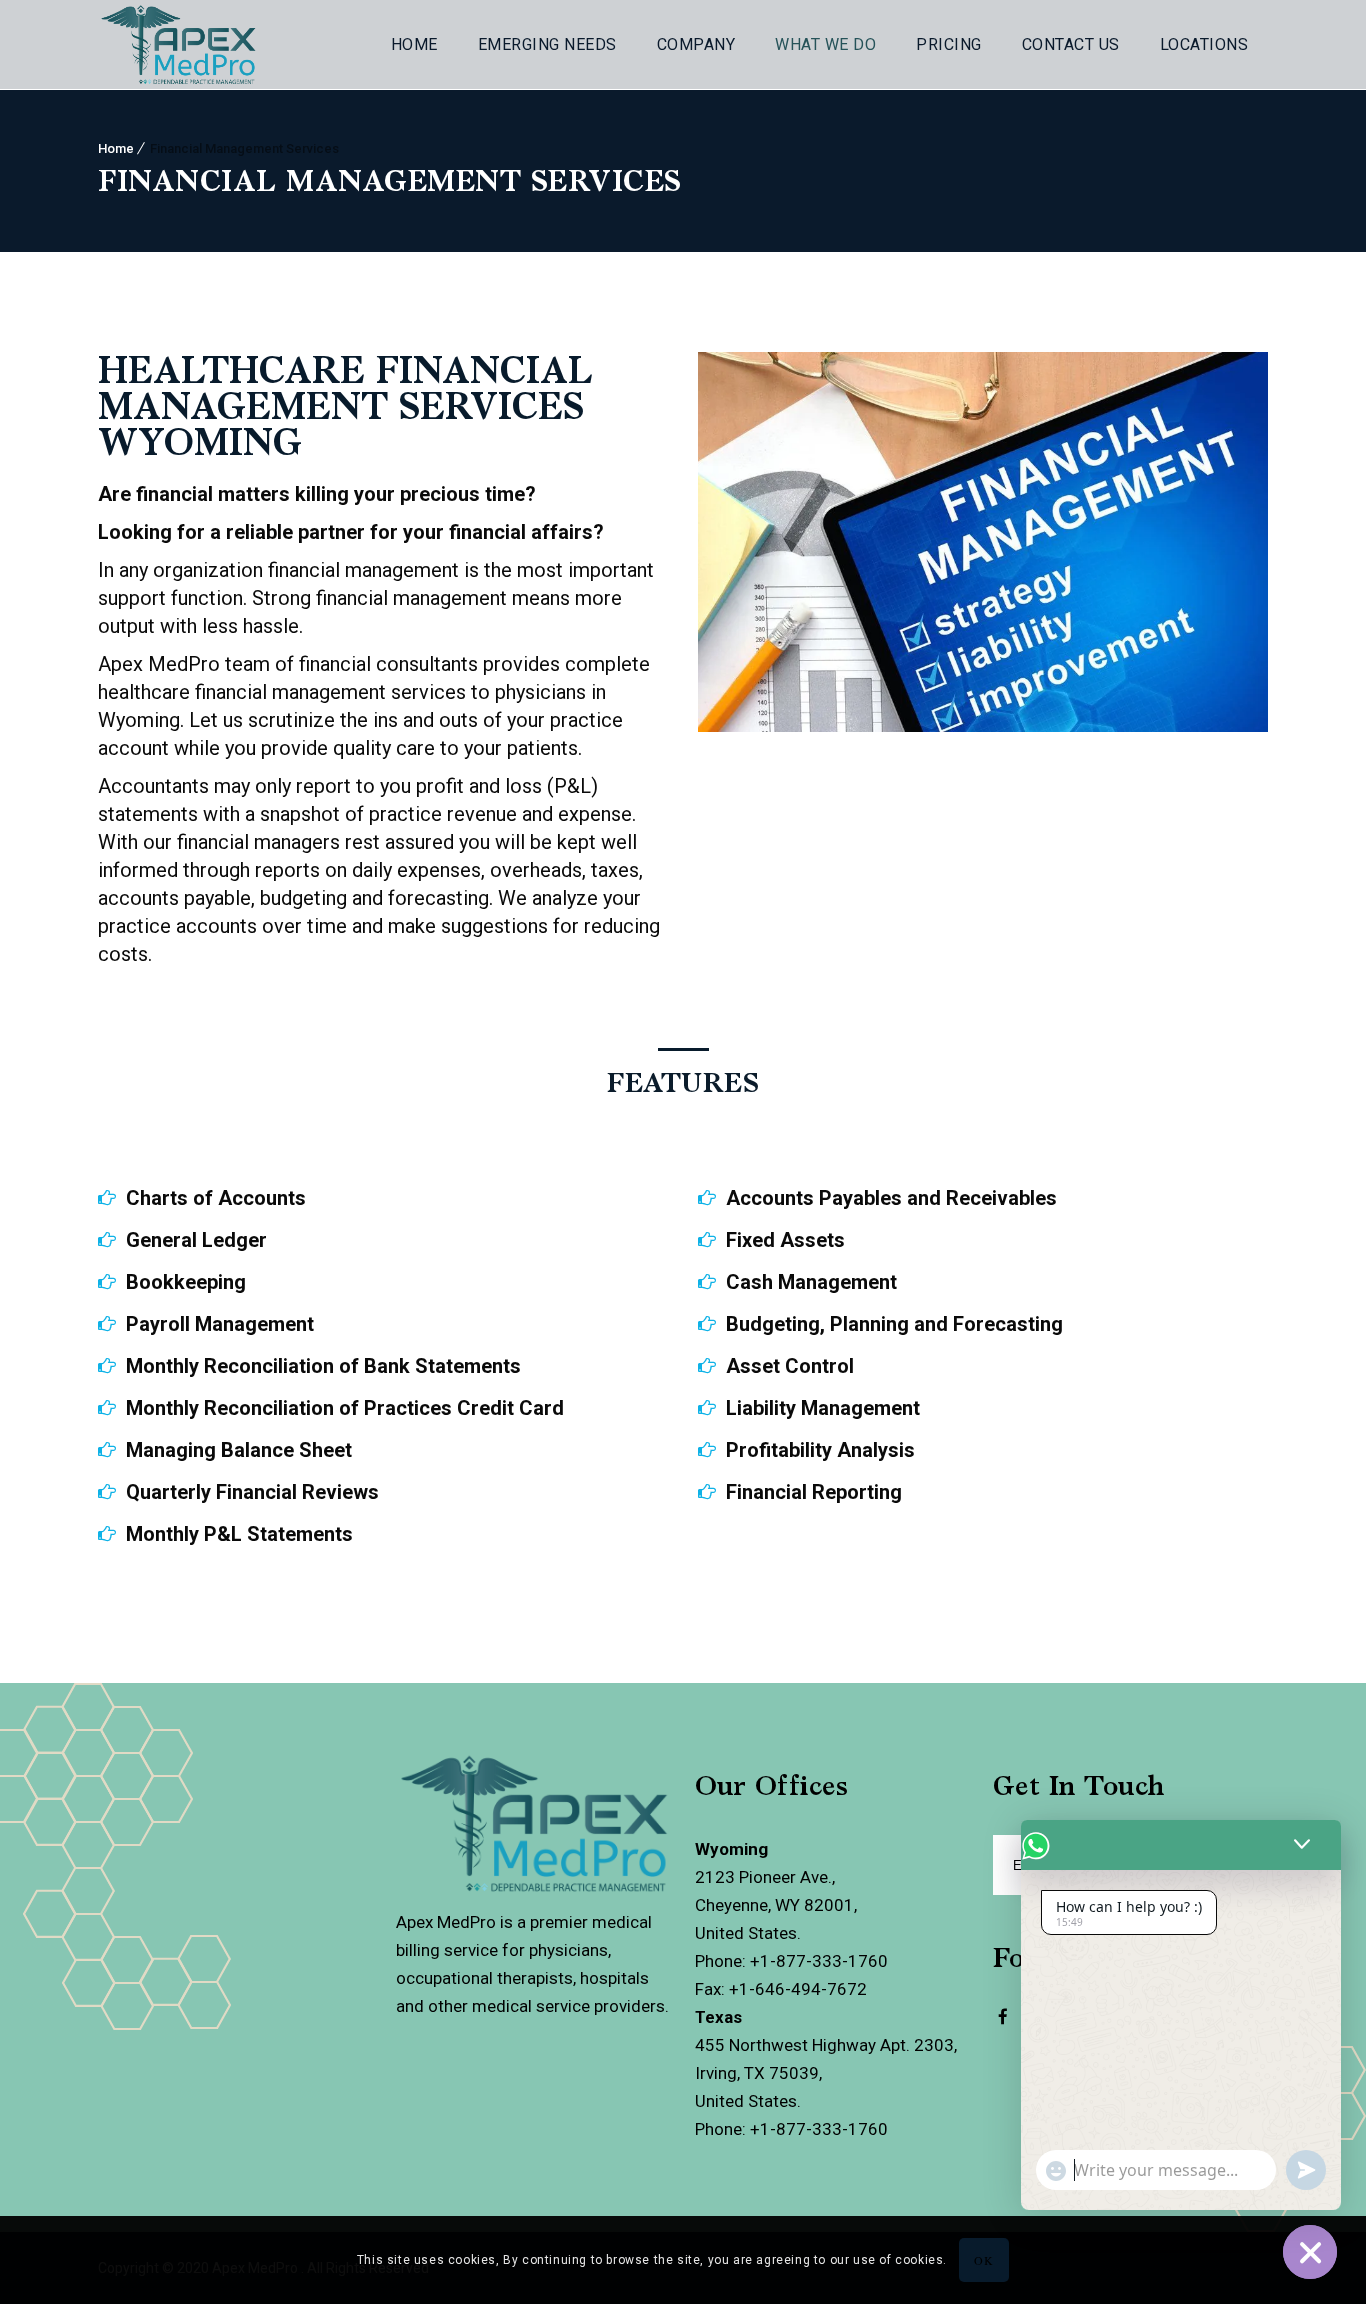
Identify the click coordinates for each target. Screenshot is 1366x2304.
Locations (1204, 44)
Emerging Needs (547, 44)
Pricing (949, 44)
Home (414, 44)
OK (983, 2260)
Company (696, 44)
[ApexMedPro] (1003, 2029)
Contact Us (1071, 44)
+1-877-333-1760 (819, 1961)
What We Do (825, 44)
